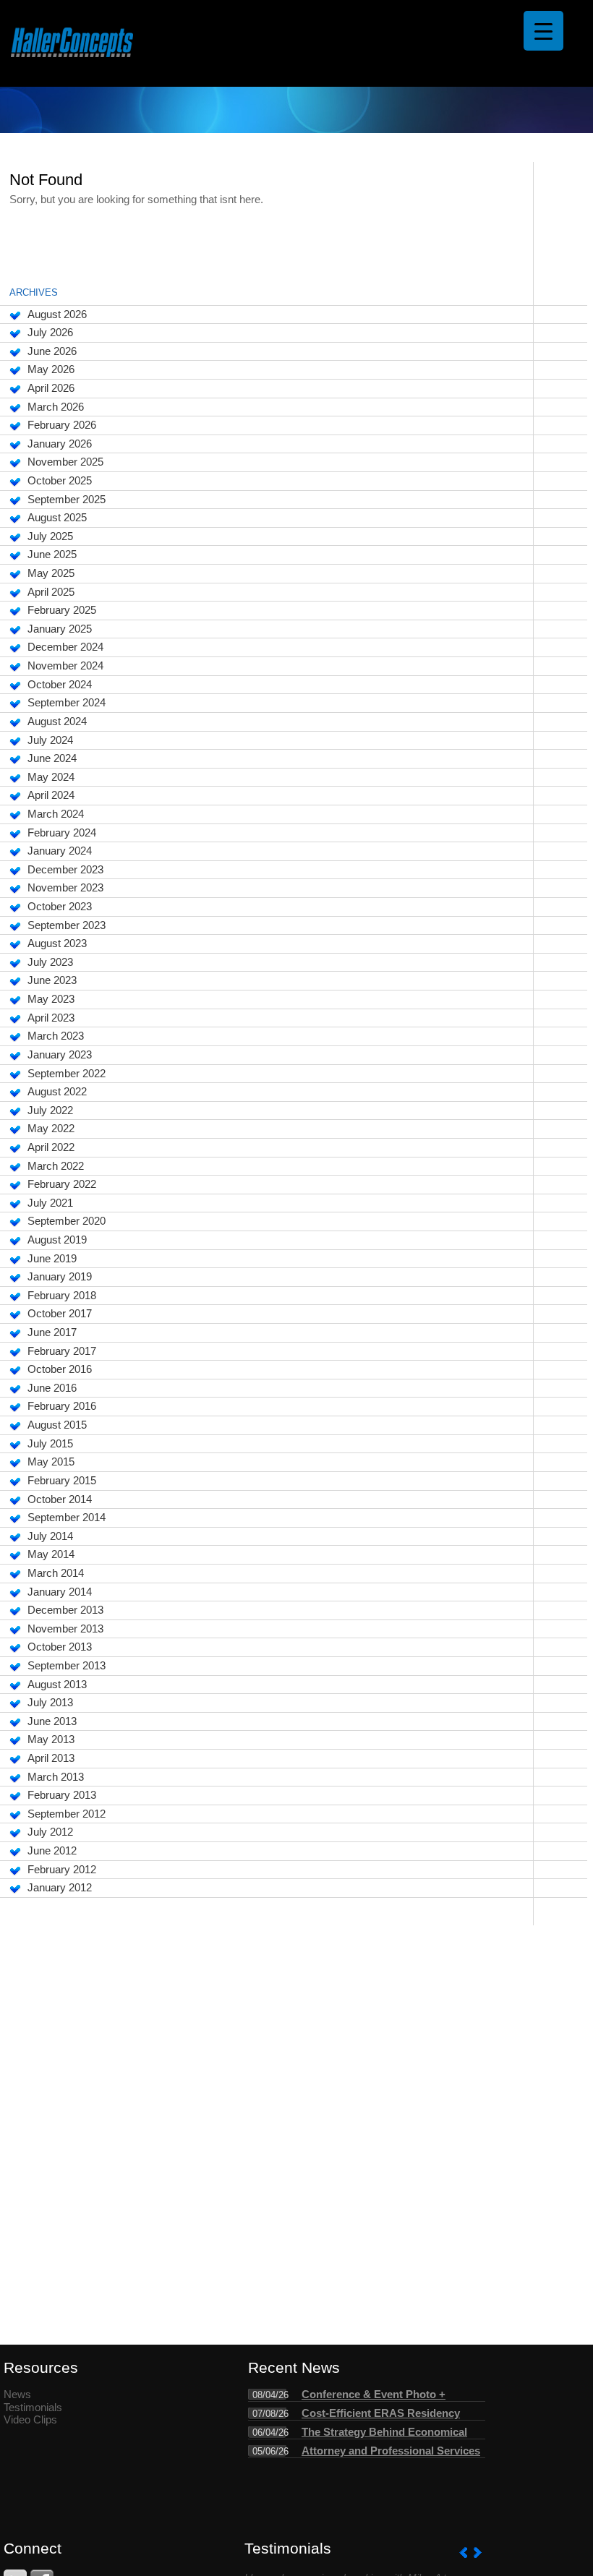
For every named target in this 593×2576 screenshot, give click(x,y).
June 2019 (52, 1259)
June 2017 (52, 1332)
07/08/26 (270, 2414)
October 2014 (60, 1499)
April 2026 (51, 388)
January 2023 (60, 1055)
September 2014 (67, 1518)
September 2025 (67, 500)
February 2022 (62, 1184)
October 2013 (60, 1647)
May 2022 (51, 1129)
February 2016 (62, 1406)
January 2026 (60, 444)
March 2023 (56, 1036)
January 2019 (60, 1277)
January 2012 (60, 1888)
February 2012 (62, 1870)
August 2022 (57, 1092)
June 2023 (52, 980)
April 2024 (51, 795)
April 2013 (51, 1758)
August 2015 (57, 1425)
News (17, 2395)
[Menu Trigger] (543, 31)
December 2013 (65, 1610)
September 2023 (67, 925)
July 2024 (50, 740)
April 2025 (51, 592)
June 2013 (52, 1721)
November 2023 (65, 888)
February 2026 (62, 425)
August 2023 (57, 943)
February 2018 (62, 1296)
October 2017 (60, 1314)
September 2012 (67, 1814)
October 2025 (60, 481)
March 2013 (56, 1777)
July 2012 (50, 1832)
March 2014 (56, 1573)
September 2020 (67, 1221)
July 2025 (50, 536)
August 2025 (57, 518)
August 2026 (57, 314)
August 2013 (57, 1685)
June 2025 (52, 555)
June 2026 (52, 351)
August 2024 (57, 722)
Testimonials (33, 2408)
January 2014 (60, 1592)
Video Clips (30, 2420)
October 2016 (60, 1369)
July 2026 (50, 333)
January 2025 (60, 629)
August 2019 (57, 1240)
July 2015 (50, 1444)
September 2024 (67, 703)
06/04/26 (270, 2432)
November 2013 (65, 1629)
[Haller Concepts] (72, 44)
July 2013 (50, 1703)
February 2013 (62, 1795)
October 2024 (60, 685)
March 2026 (56, 407)
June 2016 (52, 1388)
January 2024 (60, 851)
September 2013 (67, 1666)
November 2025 (65, 462)
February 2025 (62, 610)
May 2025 (51, 573)
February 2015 (62, 1481)
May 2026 (51, 369)
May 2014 (51, 1554)
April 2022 (51, 1147)
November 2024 (65, 666)
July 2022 (50, 1111)
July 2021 (50, 1203)
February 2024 (62, 833)
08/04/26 (270, 2395)
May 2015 (51, 1462)
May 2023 (51, 999)
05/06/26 (270, 2451)
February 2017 (62, 1351)
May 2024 (51, 777)
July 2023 (50, 962)
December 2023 (65, 870)
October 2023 (60, 907)
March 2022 (56, 1166)
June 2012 (52, 1851)
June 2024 (52, 758)
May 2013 (51, 1740)
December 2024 (65, 647)
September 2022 (67, 1074)
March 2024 (56, 814)
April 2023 (51, 1018)
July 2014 (50, 1536)
